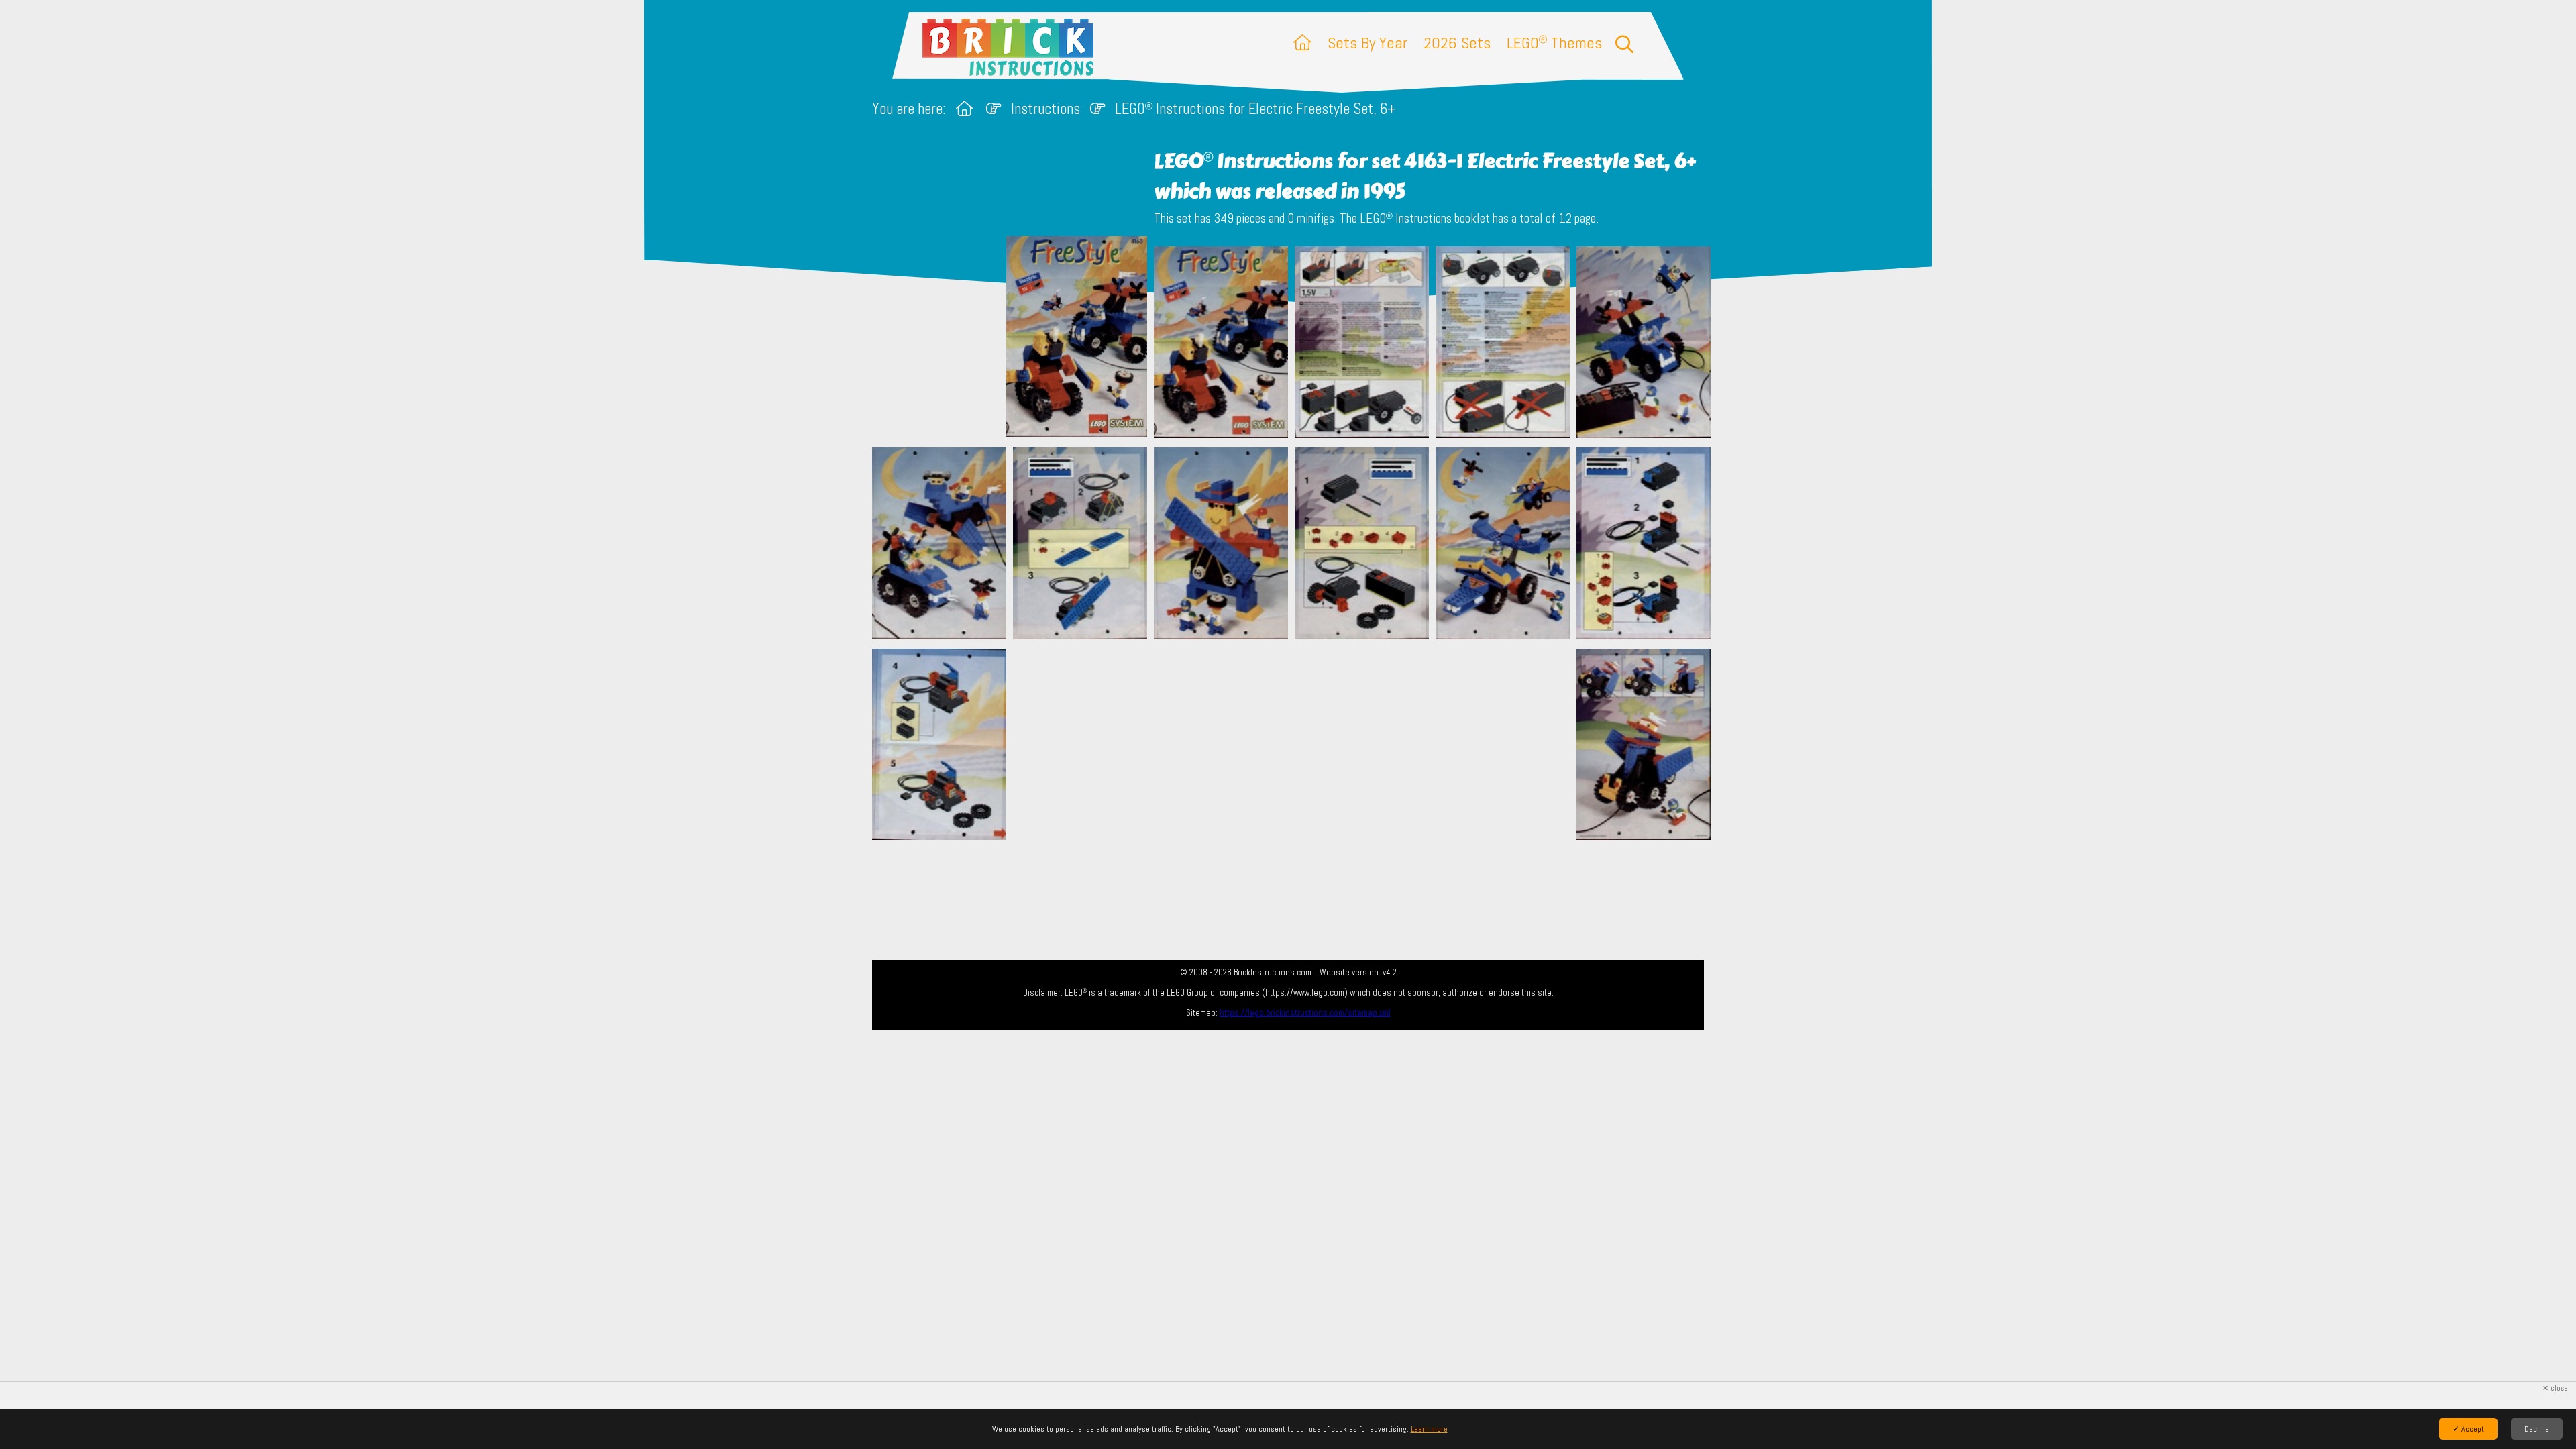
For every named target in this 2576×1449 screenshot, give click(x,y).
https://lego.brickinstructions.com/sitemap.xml (1305, 1013)
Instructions (1045, 109)
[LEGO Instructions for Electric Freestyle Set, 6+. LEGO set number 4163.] (1221, 343)
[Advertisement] (1295, 744)
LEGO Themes (1554, 43)
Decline (2537, 1429)
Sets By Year (1367, 43)
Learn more (1429, 1429)
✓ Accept (2468, 1429)
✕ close (2555, 1388)
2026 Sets (1457, 43)
